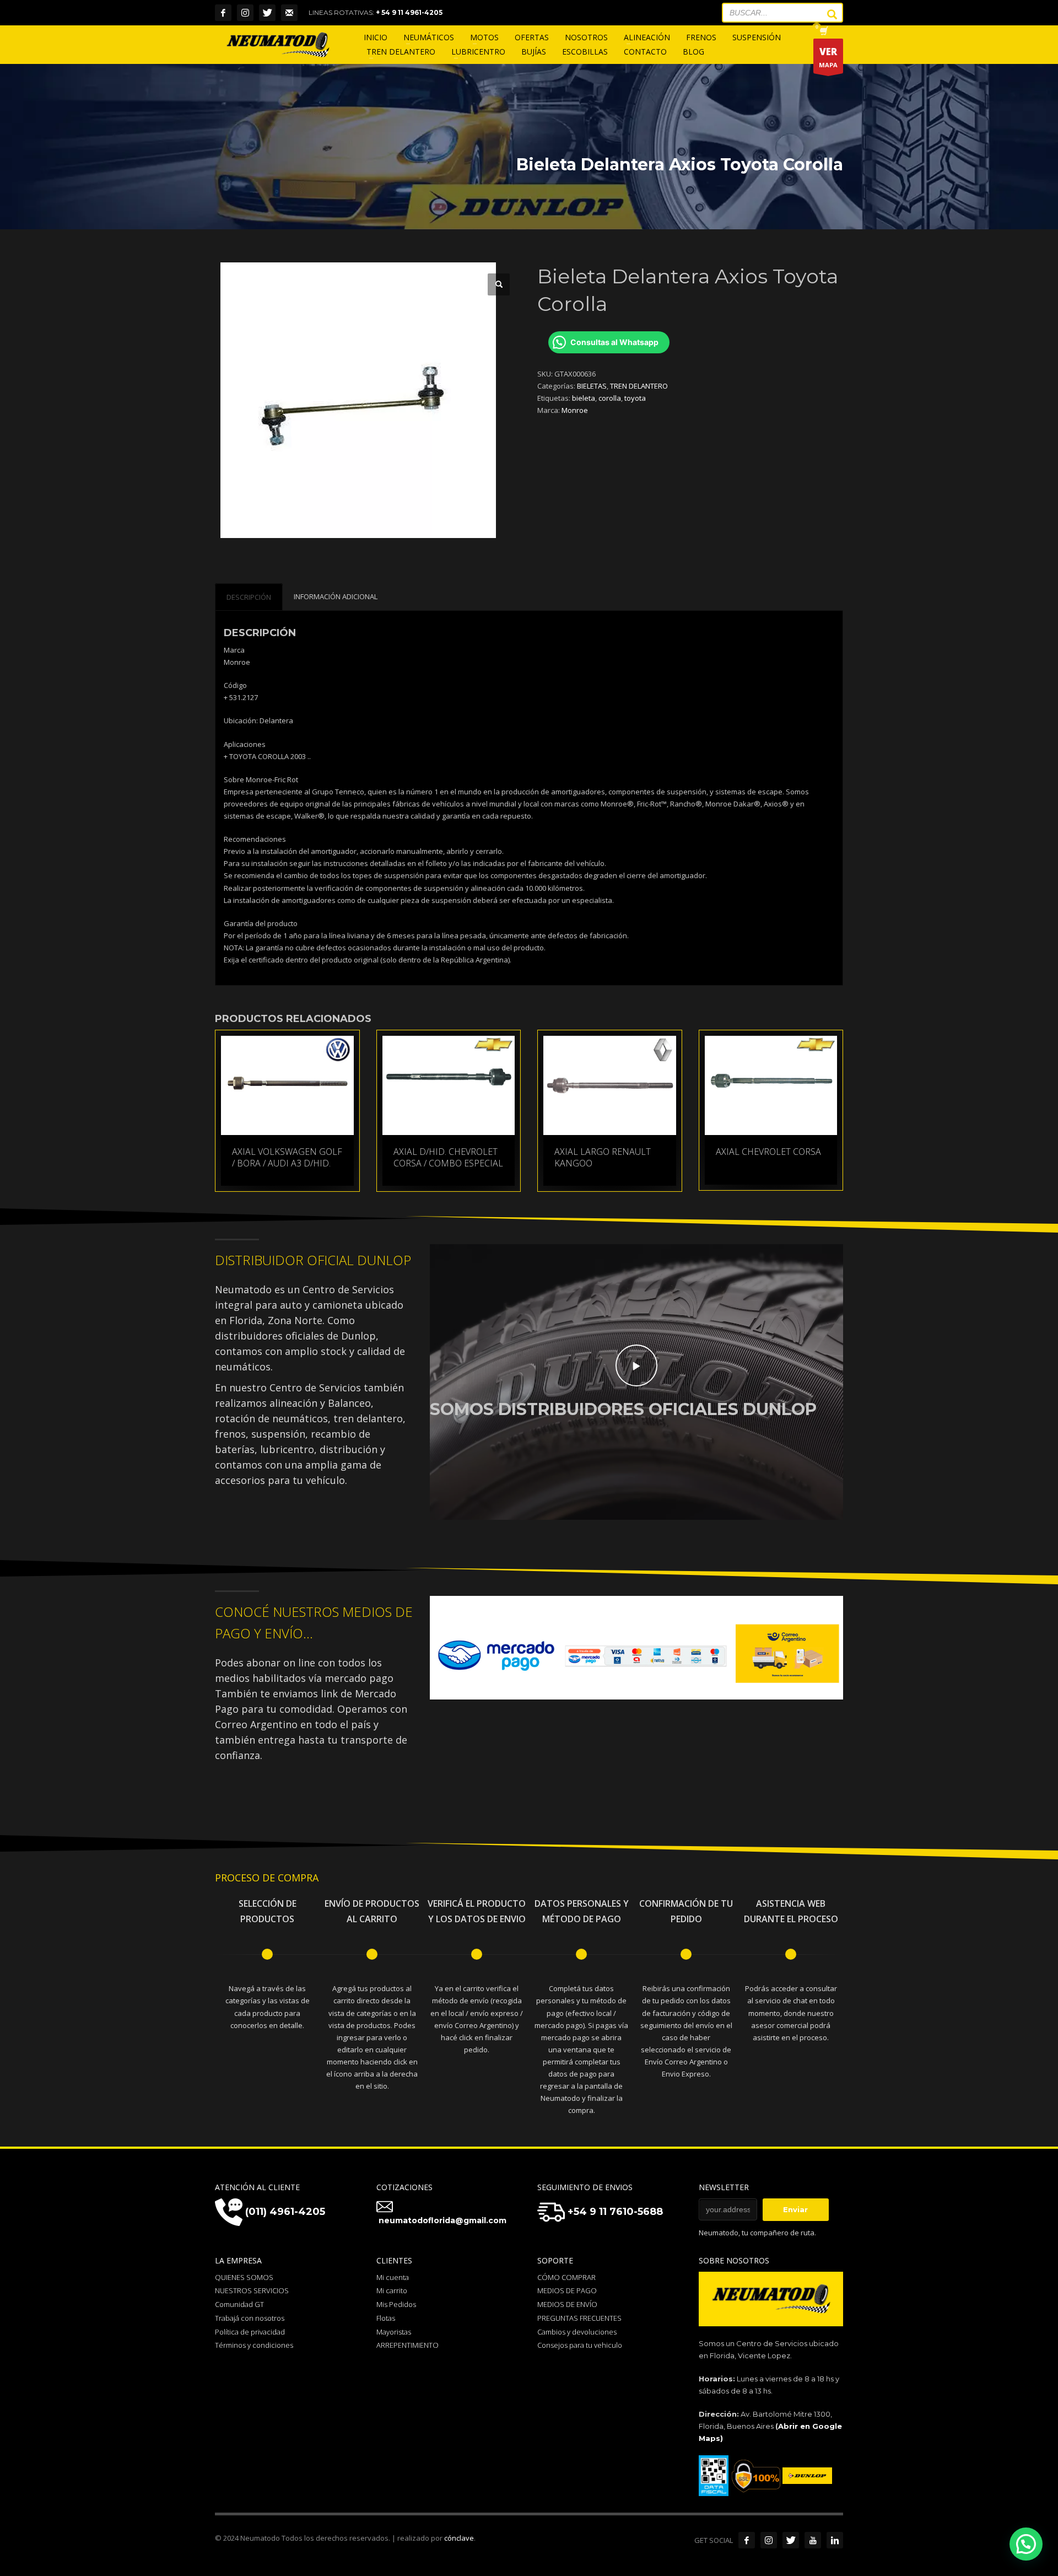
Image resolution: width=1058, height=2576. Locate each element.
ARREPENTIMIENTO (407, 2345)
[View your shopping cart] (823, 32)
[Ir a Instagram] (769, 2540)
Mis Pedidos (396, 2304)
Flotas (386, 2318)
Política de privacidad (250, 2332)
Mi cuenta (393, 2277)
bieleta (584, 398)
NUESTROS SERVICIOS (252, 2290)
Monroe (575, 410)
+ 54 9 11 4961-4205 (409, 12)
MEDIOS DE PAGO (567, 2290)
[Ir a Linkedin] (835, 2540)
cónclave (459, 2538)
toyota (635, 398)
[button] (499, 284)
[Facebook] (223, 13)
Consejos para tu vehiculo (580, 2345)
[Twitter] (267, 13)
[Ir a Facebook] (747, 2540)
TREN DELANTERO (639, 386)
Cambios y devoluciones (577, 2332)
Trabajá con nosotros (250, 2318)
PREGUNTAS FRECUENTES (579, 2318)
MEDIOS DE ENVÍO (567, 2304)
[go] (827, 14)
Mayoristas (394, 2332)
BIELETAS (592, 386)
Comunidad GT (239, 2304)
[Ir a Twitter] (791, 2540)
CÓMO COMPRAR (566, 2277)
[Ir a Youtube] (813, 2540)
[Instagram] (245, 13)
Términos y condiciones (254, 2345)
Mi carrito (392, 2290)
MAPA (828, 57)
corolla (610, 398)
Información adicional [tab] (336, 596)
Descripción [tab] (249, 597)
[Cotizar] (289, 13)
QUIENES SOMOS (244, 2277)
